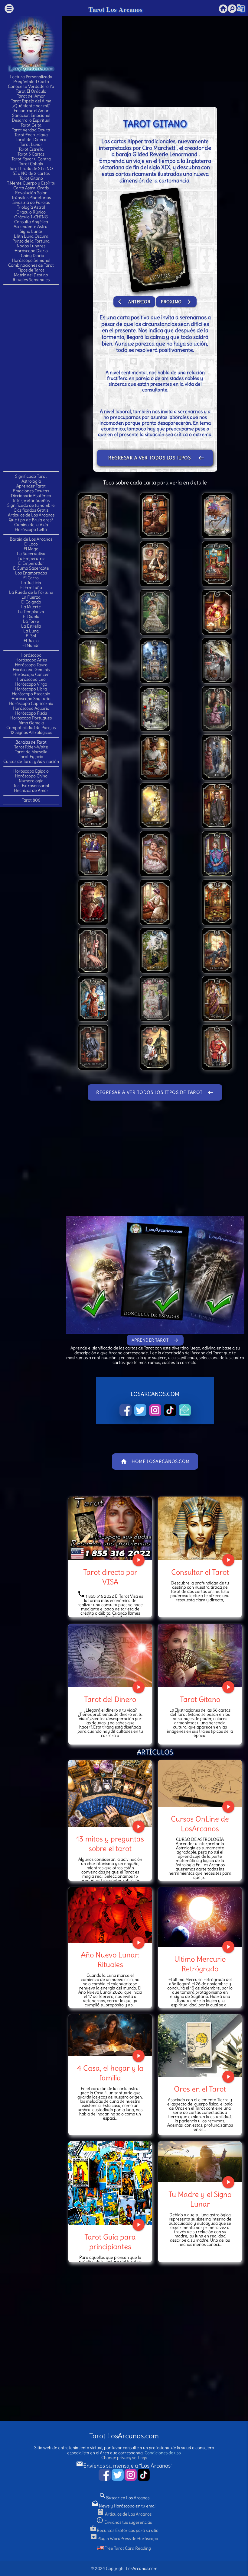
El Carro (31, 578)
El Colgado (31, 602)
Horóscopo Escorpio (31, 694)
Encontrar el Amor (31, 111)
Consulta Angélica (31, 222)
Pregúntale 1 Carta (31, 82)
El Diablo (31, 616)
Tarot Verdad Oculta (31, 130)
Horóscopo (31, 655)
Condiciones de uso (163, 2453)
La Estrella (31, 626)
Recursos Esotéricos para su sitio (124, 2530)
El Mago (31, 549)
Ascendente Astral (31, 227)
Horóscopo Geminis (31, 670)
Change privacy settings (124, 2458)
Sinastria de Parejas (31, 202)
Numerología (31, 781)
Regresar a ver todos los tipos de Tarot (156, 460)
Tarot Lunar (31, 144)
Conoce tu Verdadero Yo (31, 86)
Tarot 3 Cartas (31, 154)
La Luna (31, 631)
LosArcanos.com (142, 2568)
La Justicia (31, 583)
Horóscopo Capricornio (31, 703)
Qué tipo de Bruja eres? (31, 520)
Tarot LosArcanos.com (124, 2436)
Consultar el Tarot (200, 1572)
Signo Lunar (31, 231)
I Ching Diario (31, 256)
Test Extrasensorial (31, 786)
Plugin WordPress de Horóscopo (124, 2539)
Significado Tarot (31, 476)
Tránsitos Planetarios (31, 198)
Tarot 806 (31, 800)
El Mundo (31, 645)
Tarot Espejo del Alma (31, 101)
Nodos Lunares (31, 246)
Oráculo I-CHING (31, 217)
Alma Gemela (31, 723)
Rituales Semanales (31, 280)
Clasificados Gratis (31, 510)
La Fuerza (31, 597)
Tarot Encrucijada (31, 135)
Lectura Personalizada (31, 77)
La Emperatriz (31, 558)
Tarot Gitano (31, 178)
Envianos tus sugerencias (124, 2522)
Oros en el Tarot (200, 2089)
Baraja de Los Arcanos (31, 539)
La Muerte (31, 607)
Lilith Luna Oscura (31, 236)
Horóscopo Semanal (31, 260)
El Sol (31, 636)
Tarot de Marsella (31, 752)
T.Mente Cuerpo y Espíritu (31, 183)
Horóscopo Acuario (31, 708)
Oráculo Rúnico (31, 212)
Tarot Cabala (31, 164)
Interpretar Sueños (31, 500)
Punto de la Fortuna (31, 241)
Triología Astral (31, 207)
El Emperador (31, 563)
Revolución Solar (31, 193)
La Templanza (31, 612)
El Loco (31, 544)
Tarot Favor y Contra (31, 159)
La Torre (31, 621)
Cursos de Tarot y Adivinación (31, 761)
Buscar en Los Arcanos (124, 2498)
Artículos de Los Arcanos (31, 515)
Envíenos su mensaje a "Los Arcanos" (124, 2466)
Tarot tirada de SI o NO (31, 169)
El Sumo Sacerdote (31, 568)
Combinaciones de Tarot (31, 265)
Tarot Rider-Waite (31, 747)
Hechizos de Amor (31, 790)
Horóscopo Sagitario (31, 699)
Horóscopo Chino (31, 776)
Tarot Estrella (31, 149)
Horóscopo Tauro (31, 665)
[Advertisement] (31, 378)
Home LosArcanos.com (155, 1462)
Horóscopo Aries (31, 660)
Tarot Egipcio (31, 757)
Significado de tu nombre (31, 505)
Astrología (31, 481)
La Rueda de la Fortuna (31, 592)
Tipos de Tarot (31, 270)
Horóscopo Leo (31, 679)
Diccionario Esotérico (31, 496)
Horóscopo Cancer (31, 674)
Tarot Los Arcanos (115, 9)
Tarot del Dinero (31, 140)
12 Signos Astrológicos (31, 732)
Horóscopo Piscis (31, 713)
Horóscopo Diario (31, 251)
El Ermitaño (31, 587)
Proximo (176, 302)
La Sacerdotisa (31, 554)
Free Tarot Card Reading (128, 2548)
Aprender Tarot (31, 486)
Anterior (134, 302)
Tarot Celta (31, 125)
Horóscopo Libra (31, 689)
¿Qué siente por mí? (31, 106)
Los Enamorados (31, 573)
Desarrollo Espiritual (31, 120)
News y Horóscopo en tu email (124, 2506)
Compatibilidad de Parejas (31, 728)
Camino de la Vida (31, 525)
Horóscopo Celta (31, 529)
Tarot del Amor (31, 96)
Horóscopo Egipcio (31, 771)
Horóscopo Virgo (31, 684)
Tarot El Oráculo (31, 91)
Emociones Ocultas (31, 491)
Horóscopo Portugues (31, 718)
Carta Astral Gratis (31, 188)
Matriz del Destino (31, 275)
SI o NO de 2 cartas (31, 173)
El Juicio (31, 641)
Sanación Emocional (31, 115)
